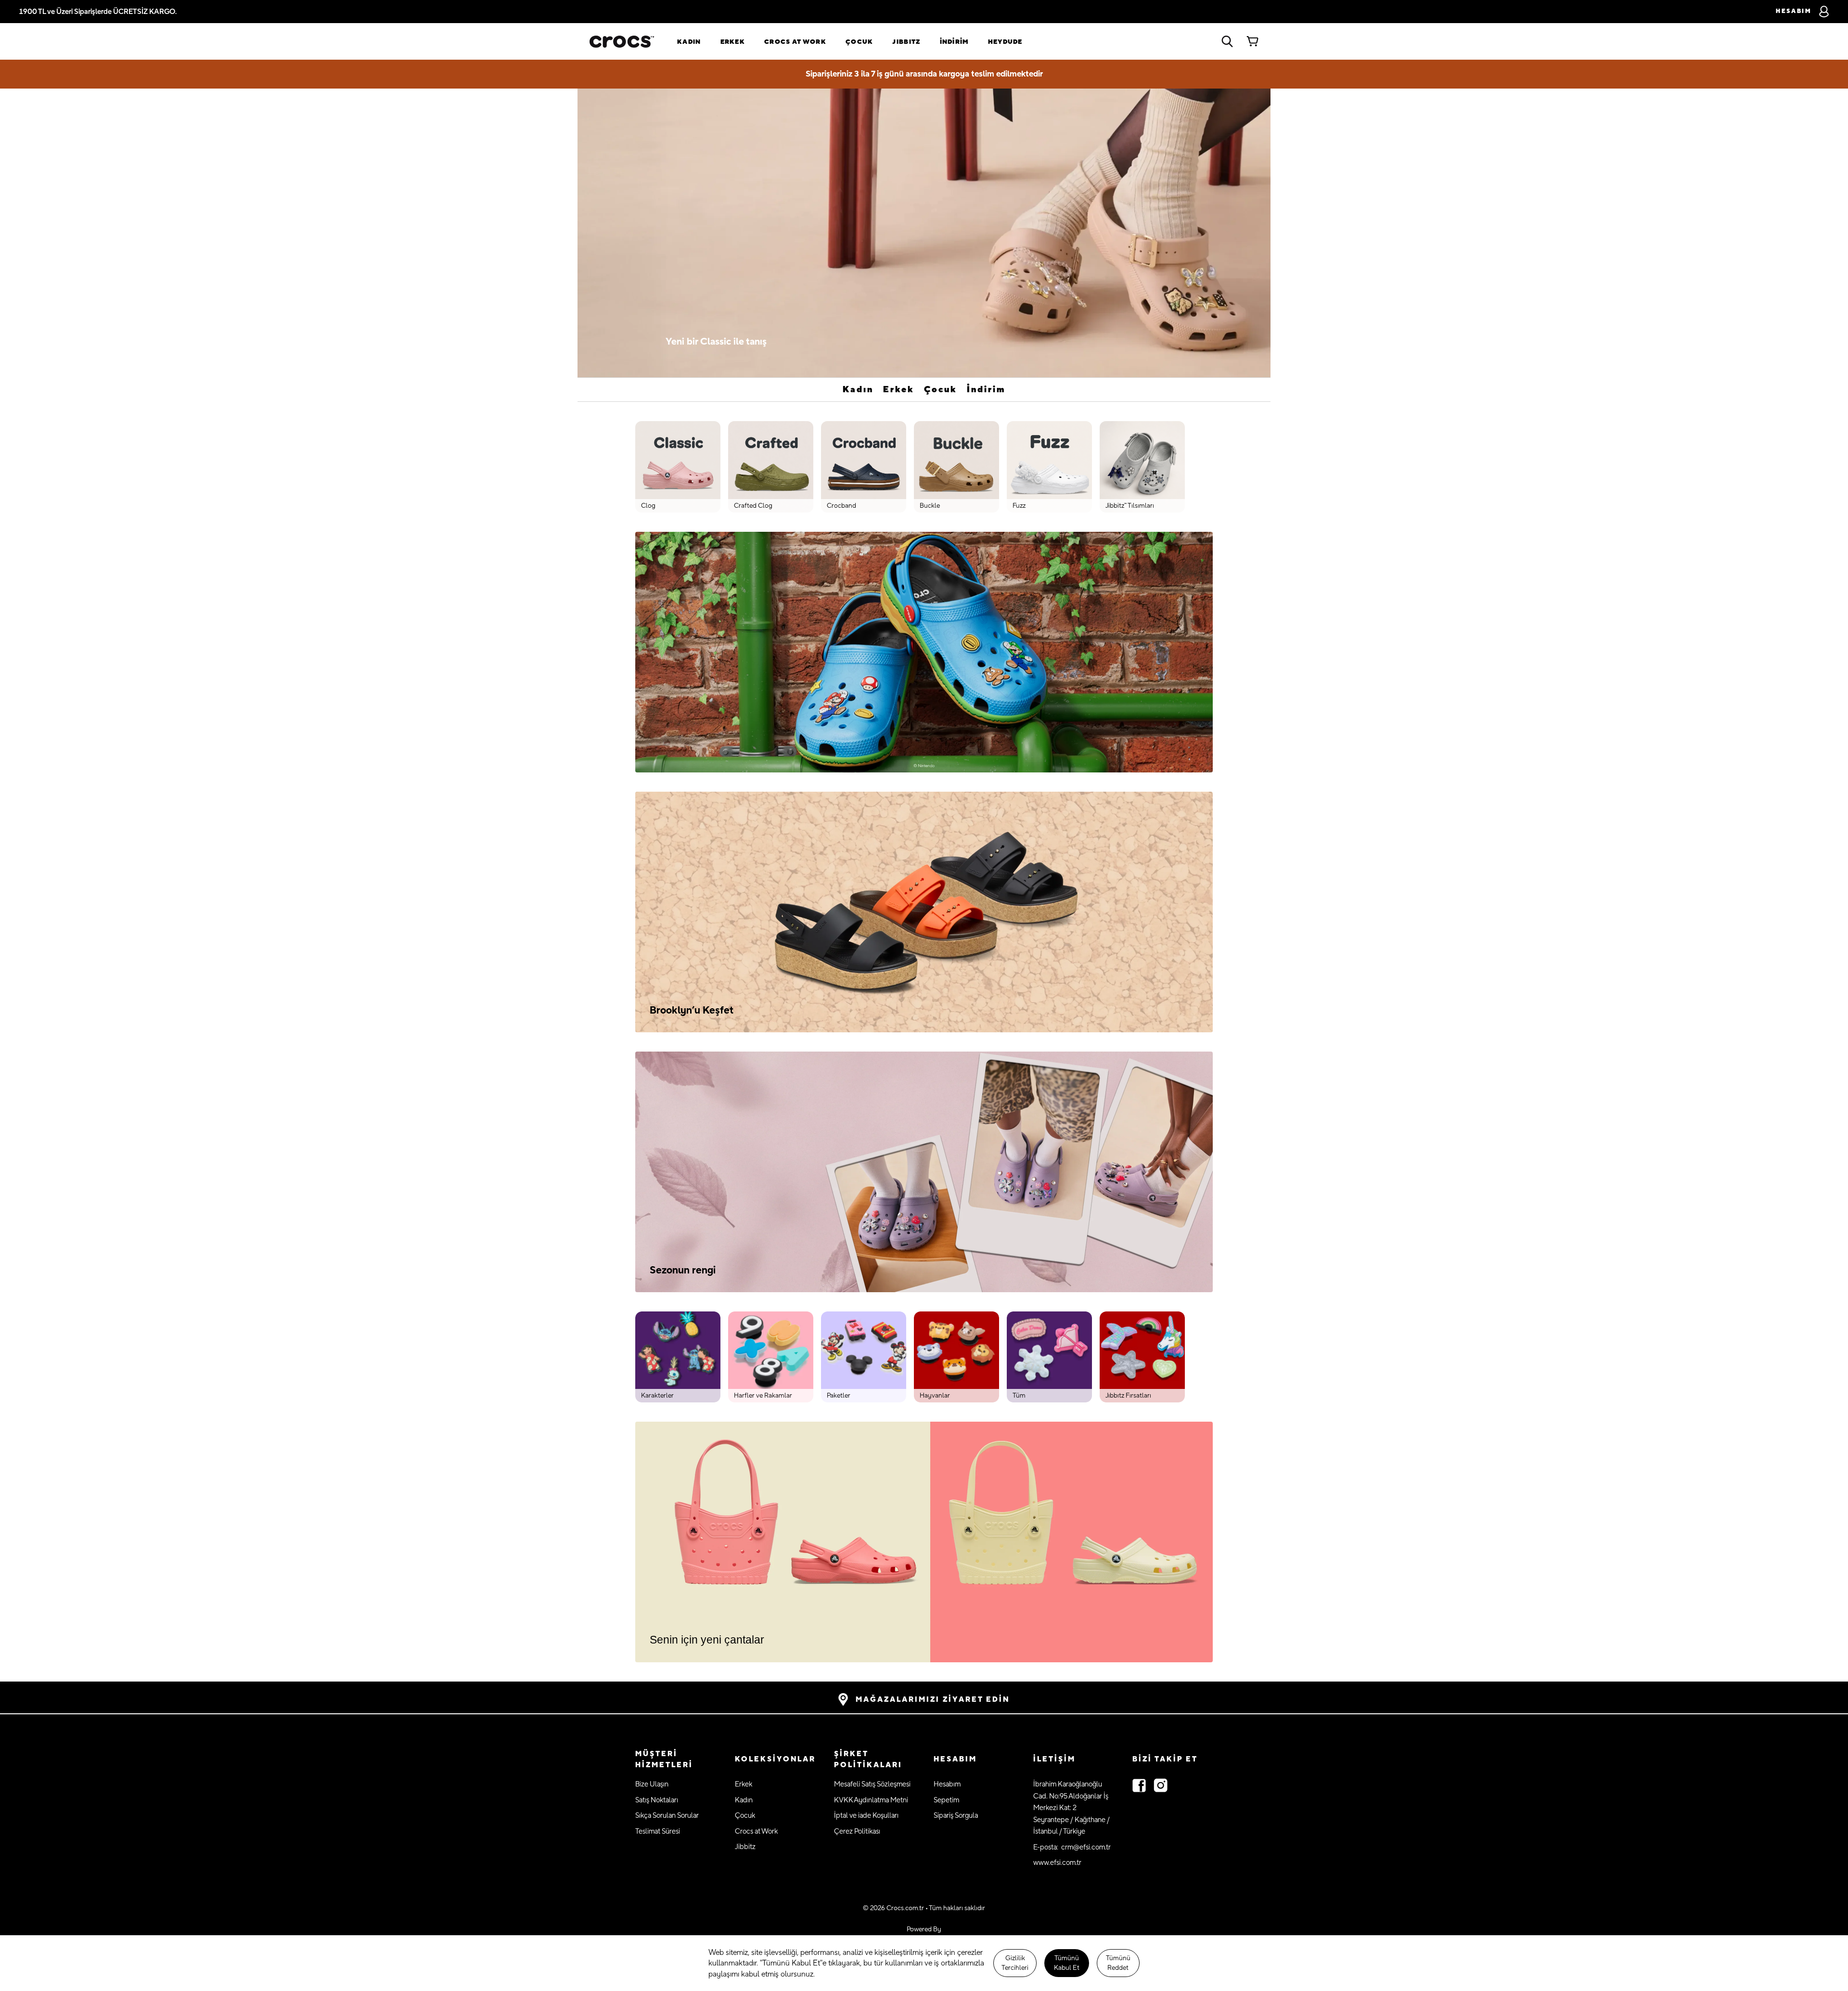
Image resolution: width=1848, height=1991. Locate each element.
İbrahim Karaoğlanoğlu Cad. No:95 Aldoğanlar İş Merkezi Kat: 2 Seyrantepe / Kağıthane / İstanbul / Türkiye (1072, 1808)
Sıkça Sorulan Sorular (667, 1816)
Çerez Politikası (857, 1831)
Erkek (733, 42)
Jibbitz (745, 1847)
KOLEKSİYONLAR (775, 1759)
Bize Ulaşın (652, 1784)
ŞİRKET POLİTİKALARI (868, 1760)
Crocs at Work (795, 42)
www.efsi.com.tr (1057, 1863)
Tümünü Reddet (1118, 1963)
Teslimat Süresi (658, 1831)
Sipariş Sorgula (956, 1816)
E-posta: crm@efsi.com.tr (1072, 1847)
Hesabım (947, 1784)
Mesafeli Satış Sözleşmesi (872, 1784)
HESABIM (955, 1759)
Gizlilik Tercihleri (1015, 1963)
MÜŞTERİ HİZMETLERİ (664, 1760)
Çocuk (860, 42)
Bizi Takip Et (1165, 1759)
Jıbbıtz (906, 42)
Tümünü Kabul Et (1067, 1963)
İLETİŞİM (1054, 1759)
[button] (675, 1760)
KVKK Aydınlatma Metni (871, 1800)
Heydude (1005, 42)
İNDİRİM (954, 42)
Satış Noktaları (657, 1800)
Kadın (689, 42)
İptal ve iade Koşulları (866, 1816)
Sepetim (946, 1800)
